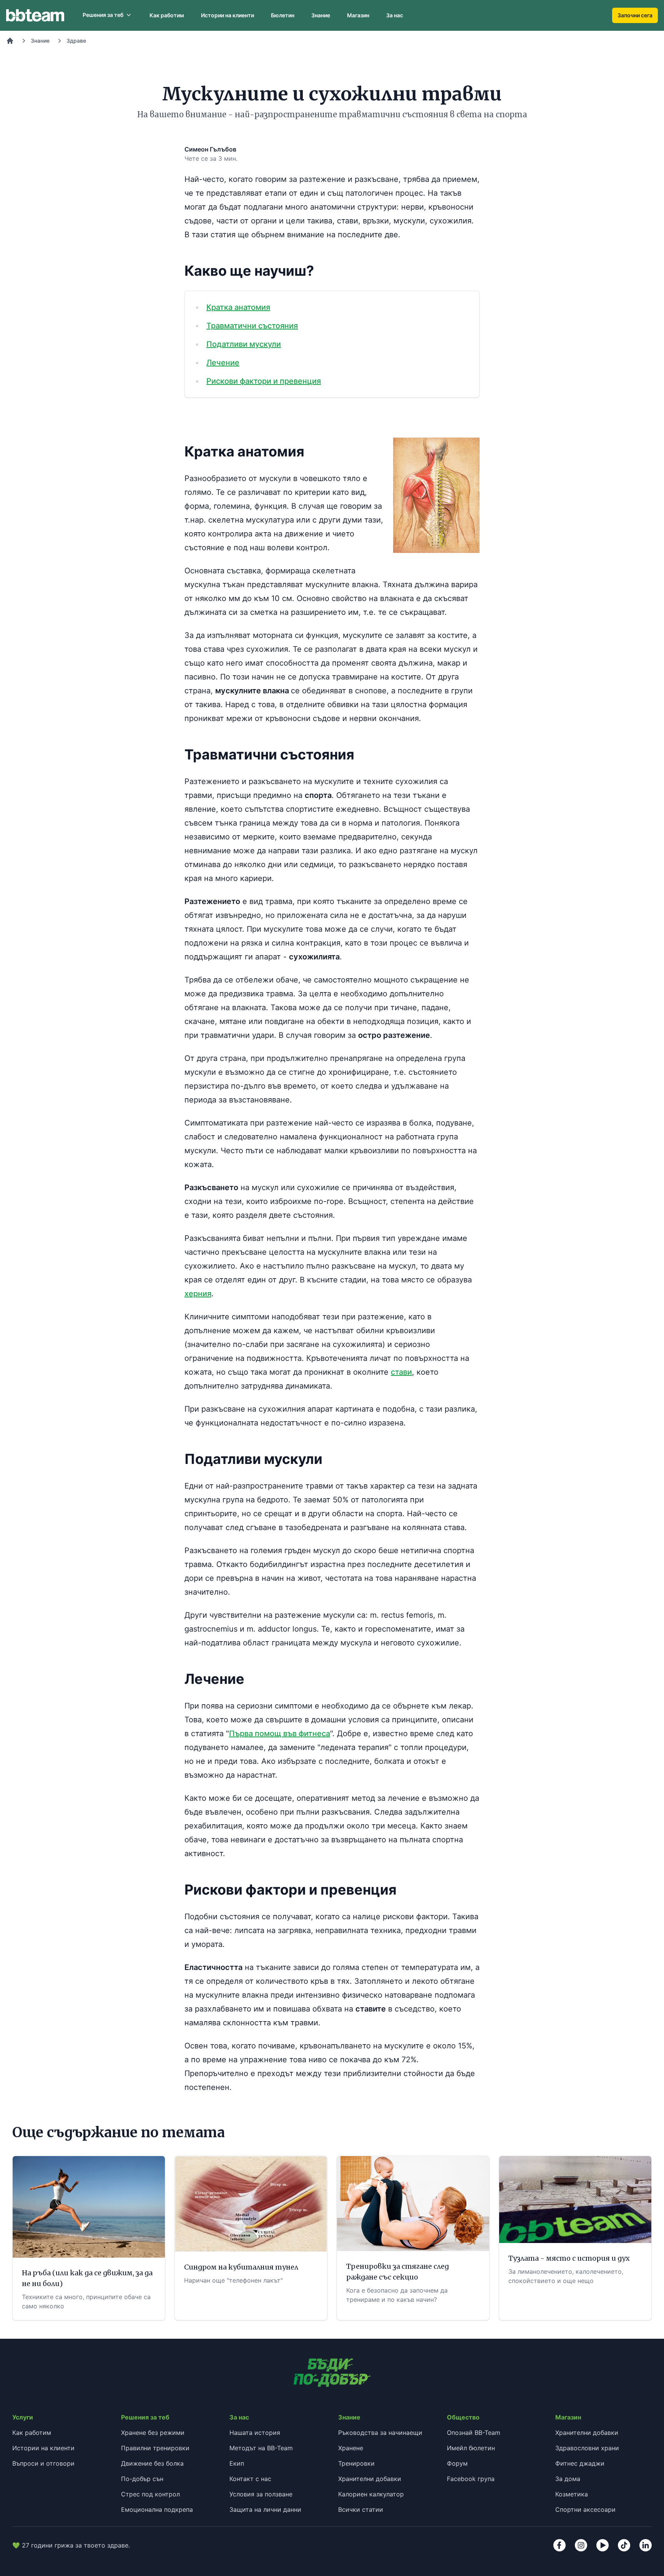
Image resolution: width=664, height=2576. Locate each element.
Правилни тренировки (155, 2448)
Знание (321, 15)
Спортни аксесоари (585, 2509)
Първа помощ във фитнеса (280, 1733)
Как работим (167, 15)
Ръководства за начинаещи (380, 2433)
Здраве (76, 41)
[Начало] (10, 41)
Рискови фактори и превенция (264, 381)
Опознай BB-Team (474, 2433)
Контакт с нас (250, 2479)
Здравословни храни (587, 2448)
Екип (237, 2463)
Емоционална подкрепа (157, 2509)
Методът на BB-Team (261, 2448)
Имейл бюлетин (471, 2448)
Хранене (351, 2448)
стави (401, 1372)
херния (198, 1294)
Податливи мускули (244, 344)
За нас (395, 15)
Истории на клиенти (227, 15)
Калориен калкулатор (371, 2494)
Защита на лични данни (265, 2509)
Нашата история (255, 2433)
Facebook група (471, 2479)
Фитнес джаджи (580, 2463)
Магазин (358, 15)
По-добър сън (142, 2479)
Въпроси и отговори (43, 2463)
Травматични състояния (252, 326)
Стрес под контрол (150, 2494)
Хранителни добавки (370, 2479)
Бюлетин (283, 15)
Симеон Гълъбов (210, 149)
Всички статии (361, 2509)
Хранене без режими (153, 2433)
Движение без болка (152, 2463)
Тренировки (356, 2463)
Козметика (572, 2494)
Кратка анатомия (238, 307)
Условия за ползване (261, 2494)
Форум (457, 2463)
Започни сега (635, 15)
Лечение (223, 363)
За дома (568, 2479)
